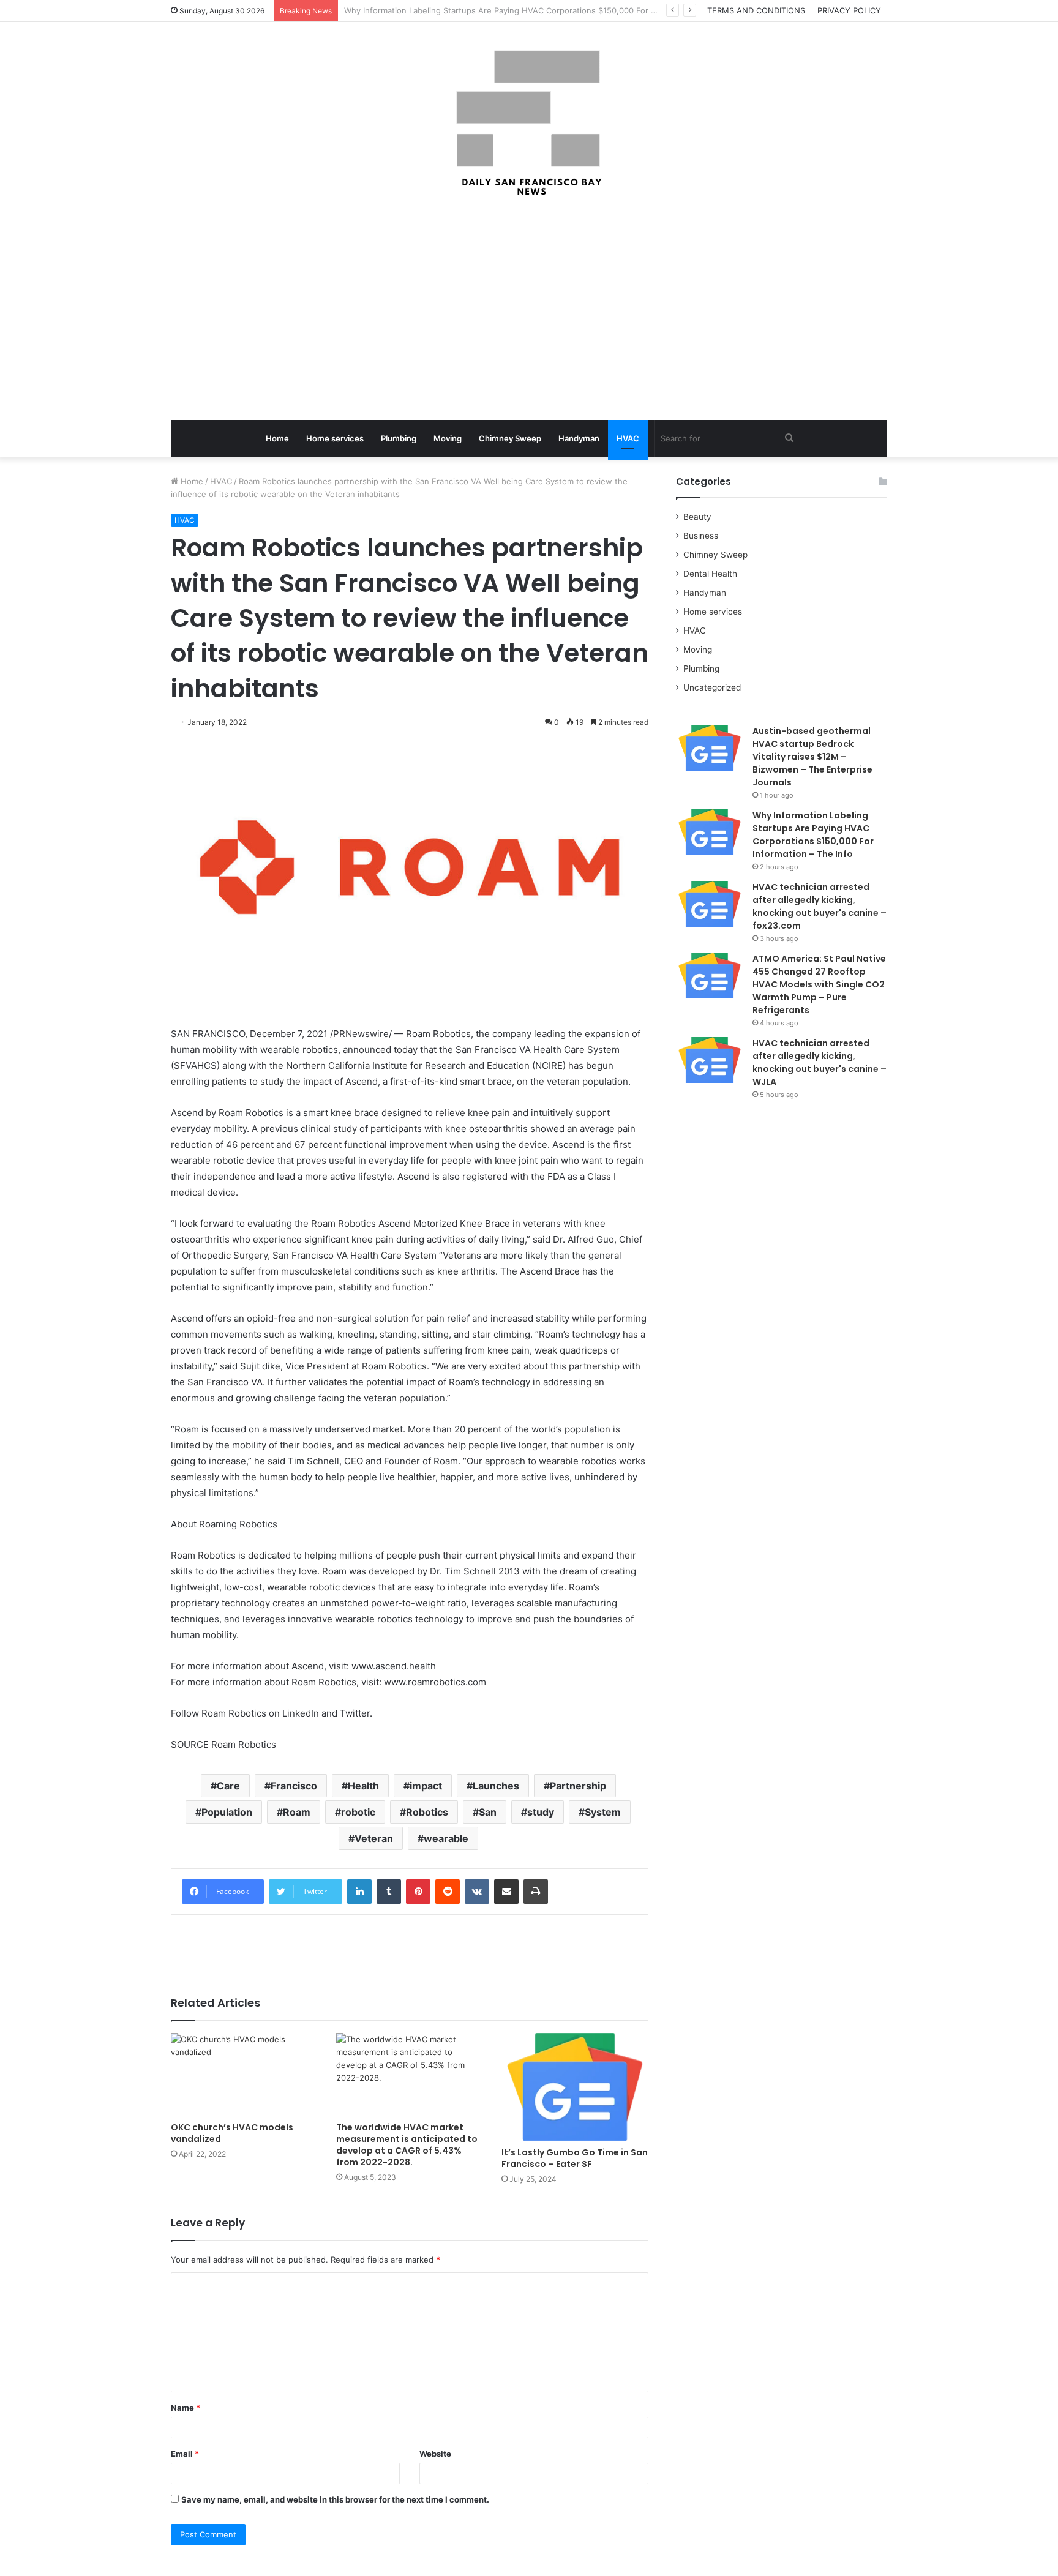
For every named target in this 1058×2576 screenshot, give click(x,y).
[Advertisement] (529, 310)
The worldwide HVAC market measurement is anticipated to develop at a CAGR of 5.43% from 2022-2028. (407, 2145)
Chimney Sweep (510, 438)
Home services (335, 438)
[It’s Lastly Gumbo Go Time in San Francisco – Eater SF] (575, 2087)
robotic (358, 1812)
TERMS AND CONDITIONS (756, 10)
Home (277, 438)
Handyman (579, 438)
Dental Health (710, 574)
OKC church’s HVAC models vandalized (232, 2133)
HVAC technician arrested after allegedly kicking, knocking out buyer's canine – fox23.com (820, 906)
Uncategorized (712, 687)
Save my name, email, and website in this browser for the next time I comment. (335, 2499)
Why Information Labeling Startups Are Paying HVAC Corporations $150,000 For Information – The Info (813, 835)
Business (701, 536)
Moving (448, 438)
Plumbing (399, 438)
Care (228, 1786)
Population (227, 1812)
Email (185, 2454)
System (603, 1812)
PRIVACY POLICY (849, 10)
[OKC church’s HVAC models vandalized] (244, 2074)
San (488, 1812)
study (541, 1812)
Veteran (374, 1838)
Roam (297, 1812)
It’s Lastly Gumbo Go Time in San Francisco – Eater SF (575, 2158)
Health (363, 1786)
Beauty (697, 517)
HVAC (628, 438)
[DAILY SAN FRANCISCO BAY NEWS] (529, 123)
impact (426, 1786)
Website (435, 2454)
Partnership (578, 1786)
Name (186, 2408)
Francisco (294, 1786)
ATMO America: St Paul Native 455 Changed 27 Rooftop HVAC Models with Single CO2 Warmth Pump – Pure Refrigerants (819, 984)
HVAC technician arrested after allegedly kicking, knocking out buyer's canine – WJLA (820, 1062)
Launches (496, 1786)
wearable (446, 1838)
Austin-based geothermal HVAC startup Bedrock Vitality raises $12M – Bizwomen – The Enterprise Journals (812, 757)
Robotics (427, 1812)
